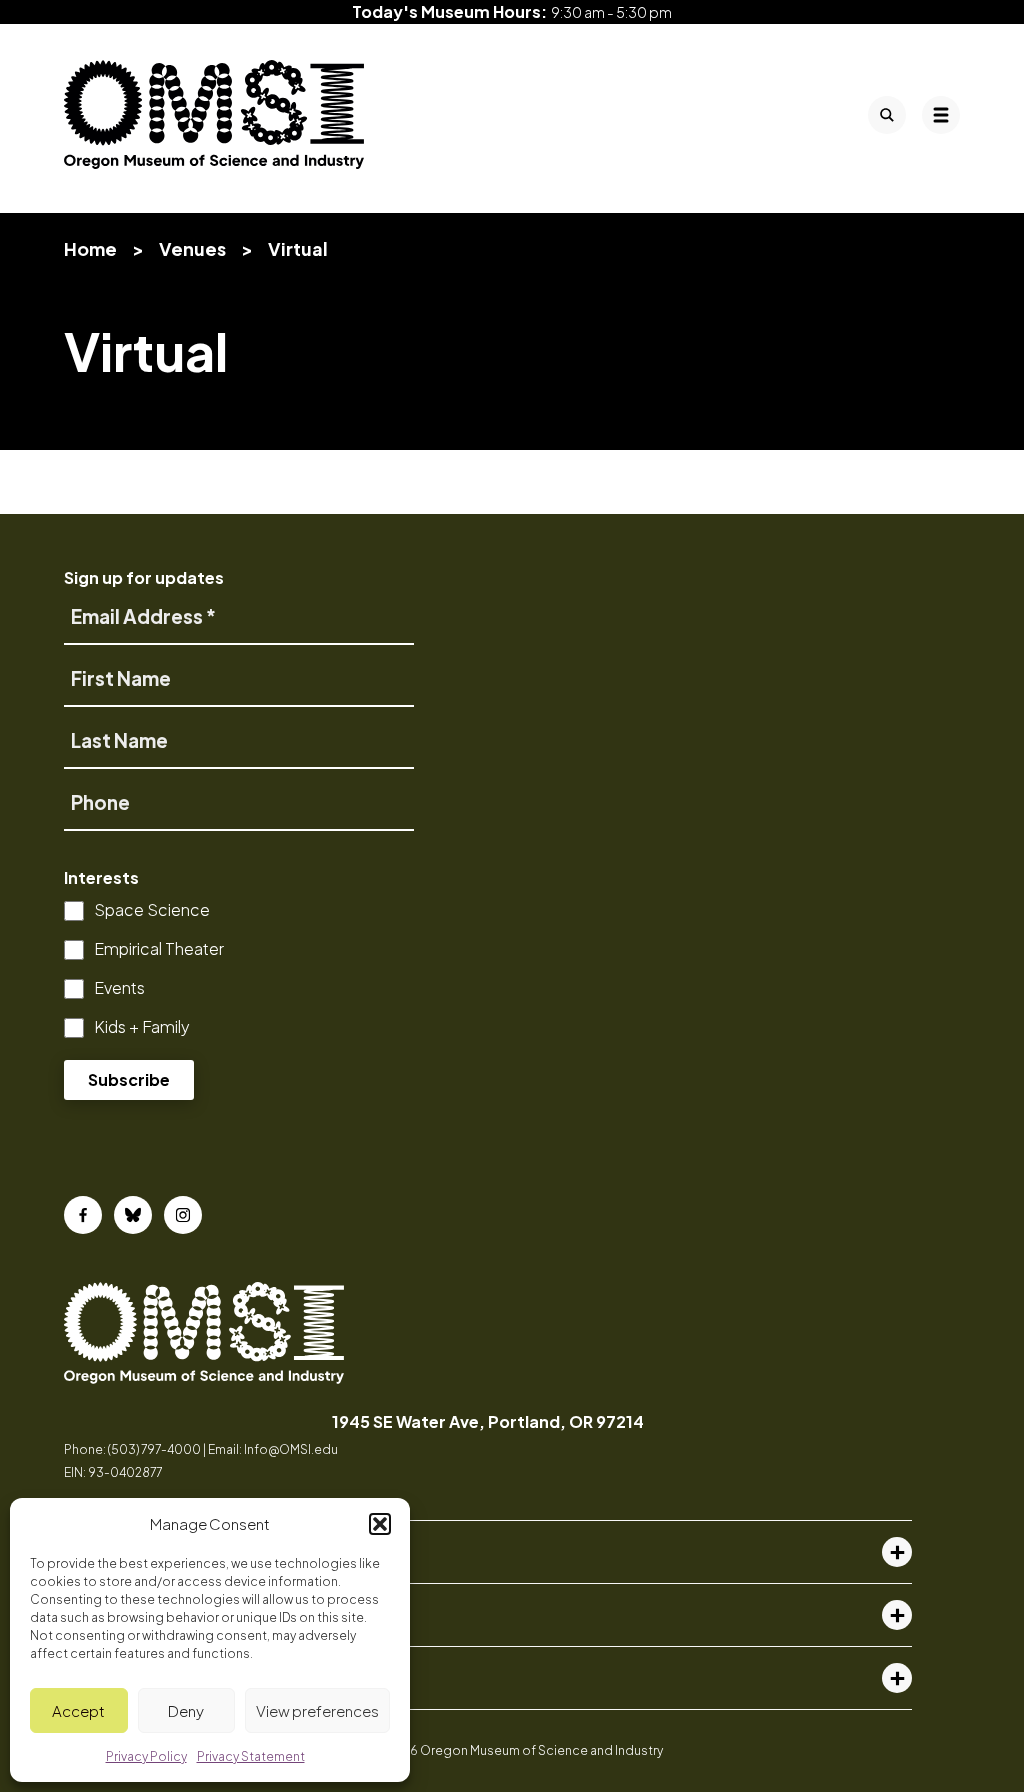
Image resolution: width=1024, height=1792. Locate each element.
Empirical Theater (159, 948)
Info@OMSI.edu (291, 1449)
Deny (186, 1710)
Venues (192, 248)
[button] (380, 1524)
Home (90, 248)
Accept (78, 1710)
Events (119, 987)
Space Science (152, 909)
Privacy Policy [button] (146, 1756)
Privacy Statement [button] (251, 1756)
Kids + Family (142, 1026)
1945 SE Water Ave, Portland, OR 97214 (488, 1421)
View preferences (317, 1710)
